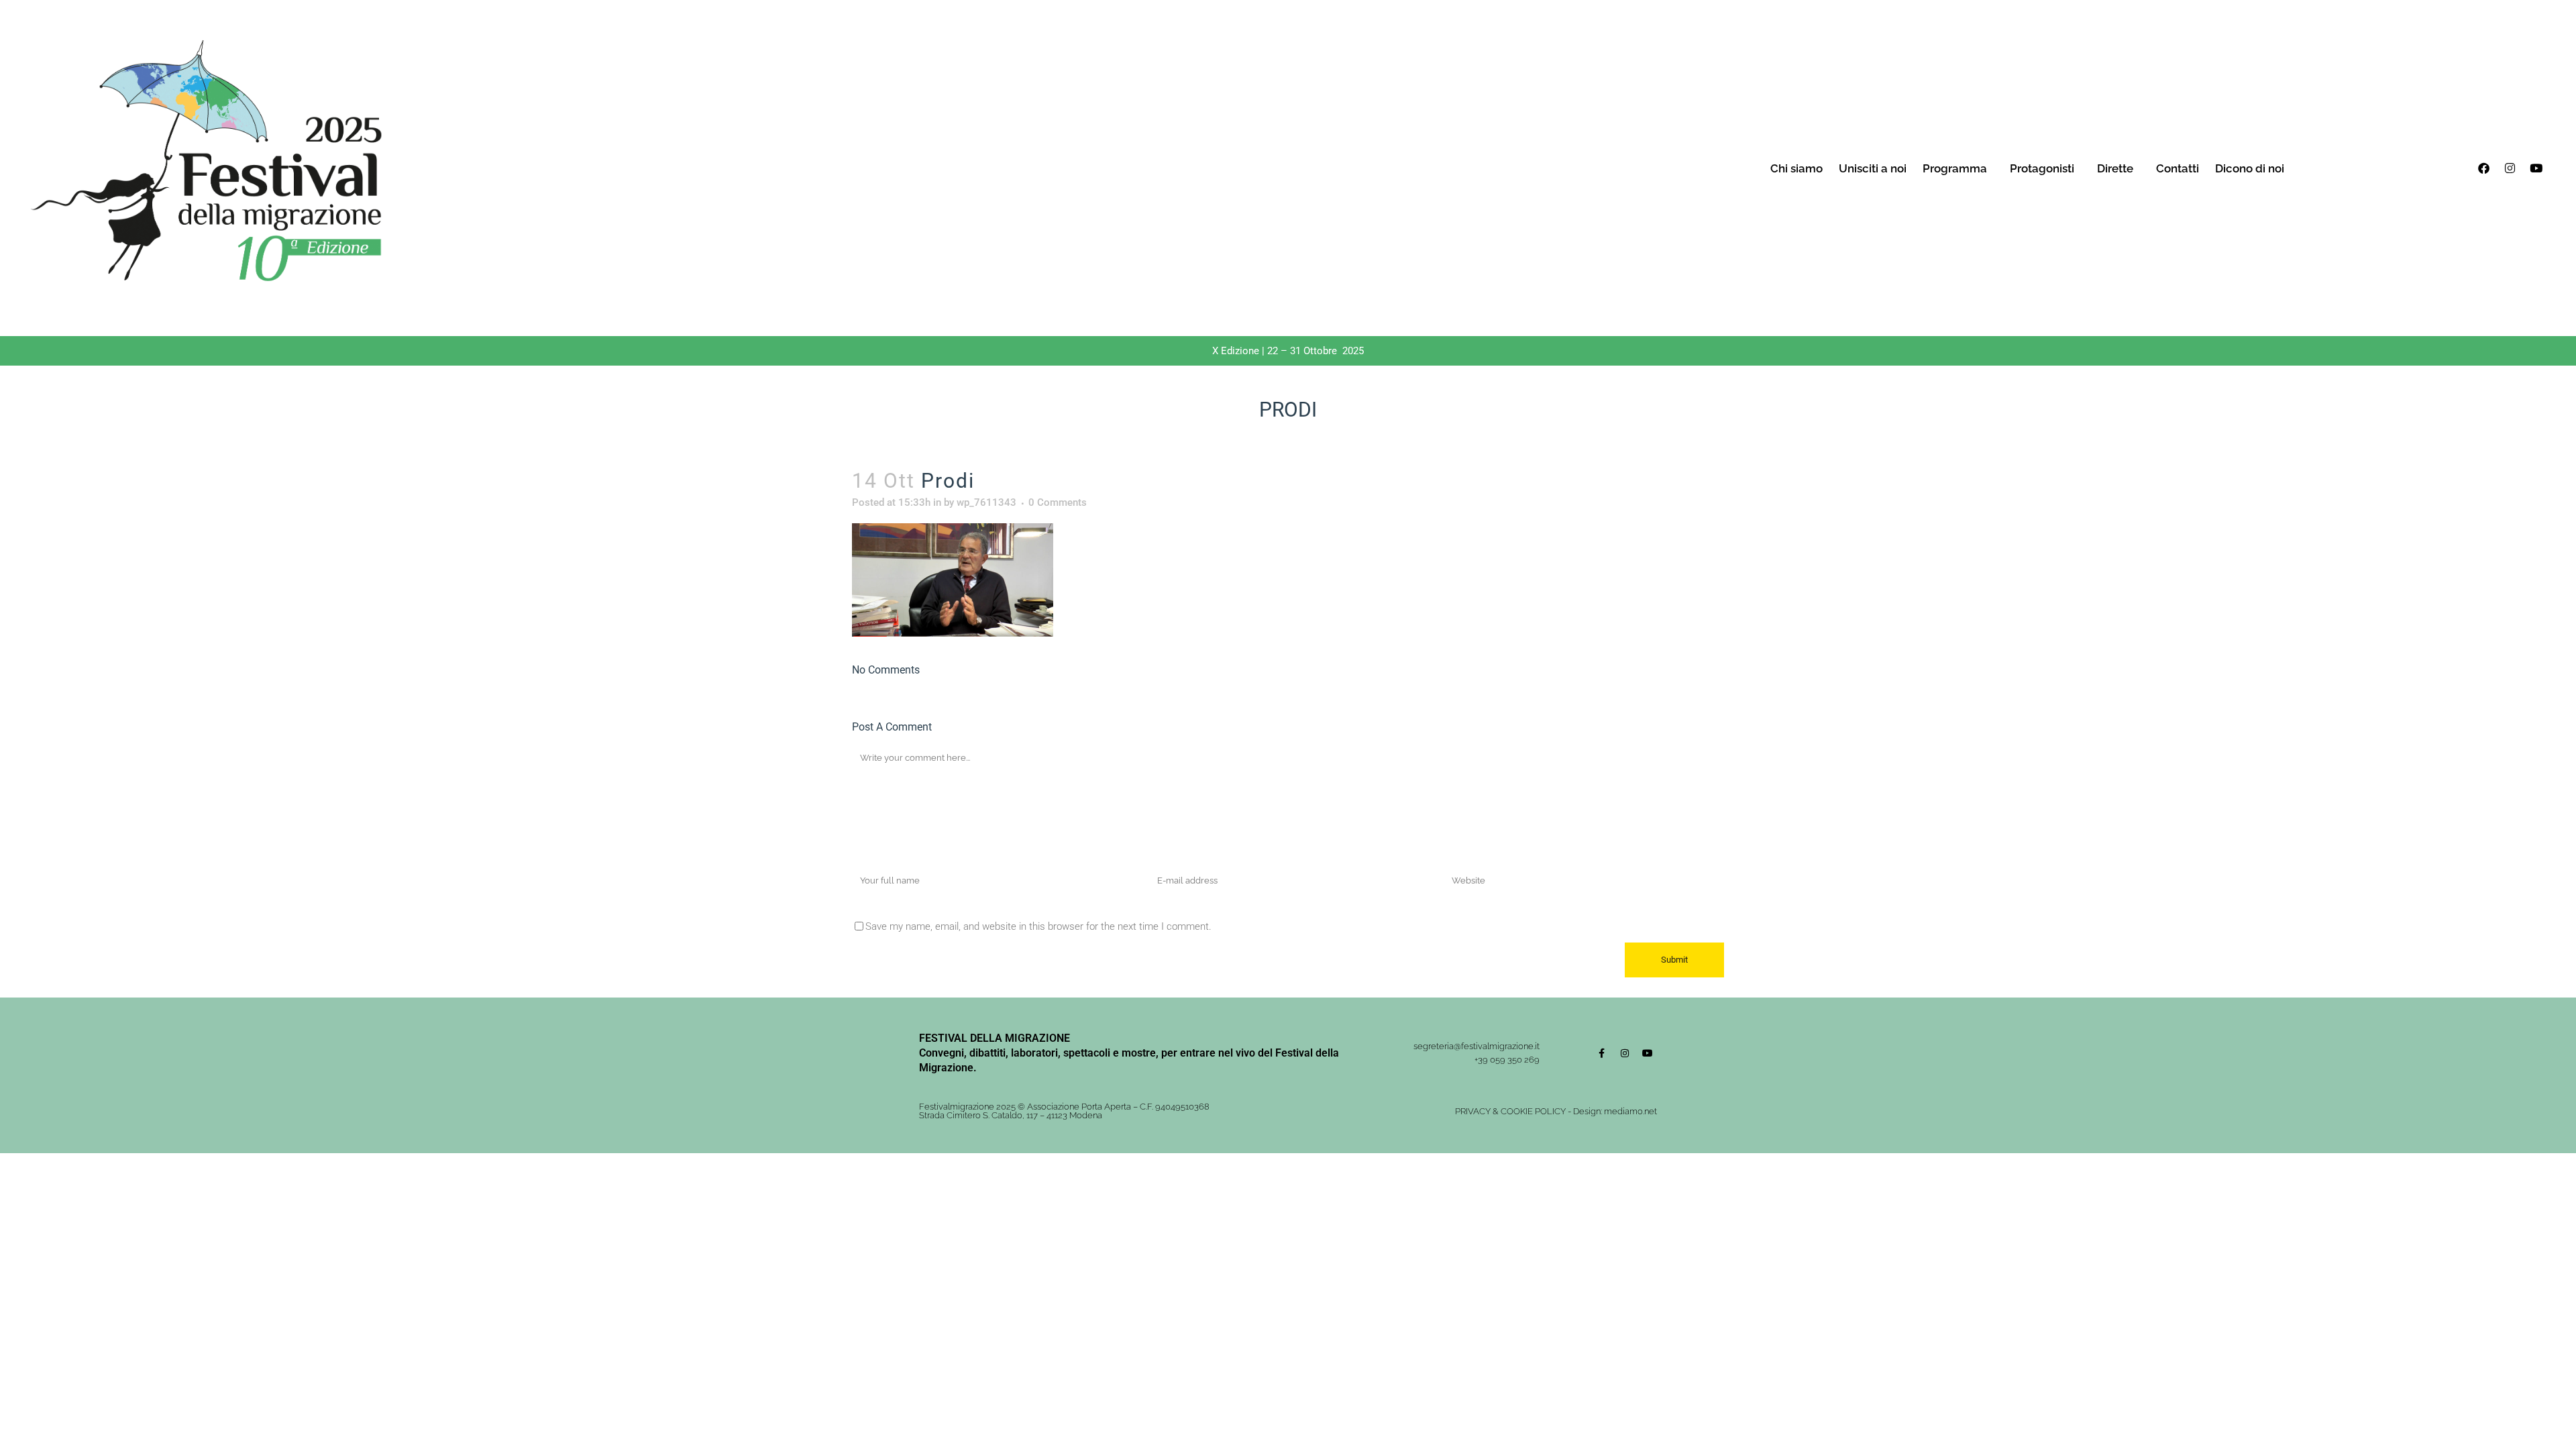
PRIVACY (1473, 1111)
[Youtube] (2536, 168)
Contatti (2178, 168)
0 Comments (1058, 502)
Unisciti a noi (1873, 168)
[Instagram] (2510, 168)
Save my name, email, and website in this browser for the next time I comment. (1038, 926)
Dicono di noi (2250, 168)
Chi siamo (1796, 168)
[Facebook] (2483, 168)
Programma (1955, 168)
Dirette (2115, 168)
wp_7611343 (986, 502)
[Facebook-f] (1602, 1053)
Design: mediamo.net (1615, 1111)
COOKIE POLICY (1533, 1111)
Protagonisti (2042, 168)
